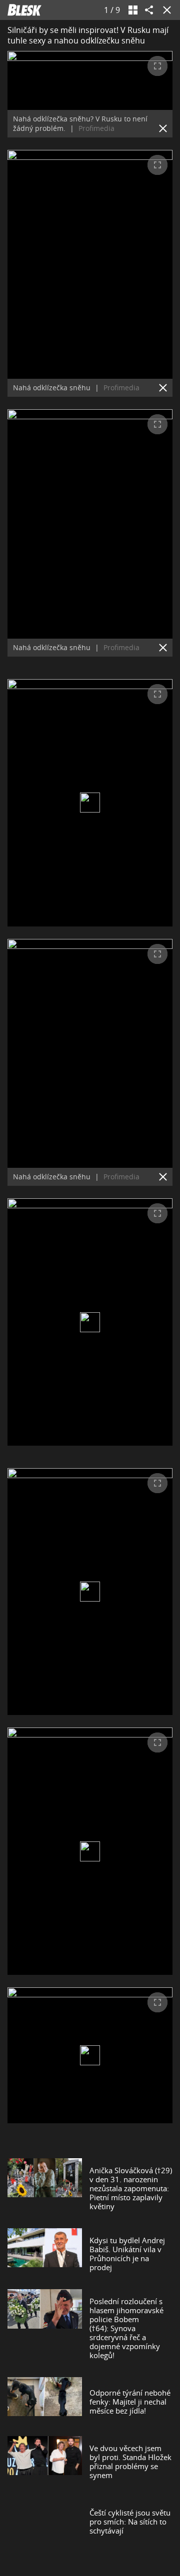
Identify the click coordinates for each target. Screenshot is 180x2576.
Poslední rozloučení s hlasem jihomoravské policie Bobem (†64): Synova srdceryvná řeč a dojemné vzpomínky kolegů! (126, 2328)
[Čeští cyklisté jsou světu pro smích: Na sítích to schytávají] (45, 2522)
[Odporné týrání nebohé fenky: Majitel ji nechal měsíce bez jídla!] (45, 2402)
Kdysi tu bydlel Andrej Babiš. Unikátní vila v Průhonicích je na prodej (127, 2254)
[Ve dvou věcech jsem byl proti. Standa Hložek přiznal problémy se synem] (45, 2462)
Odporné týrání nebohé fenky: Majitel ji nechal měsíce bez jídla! (130, 2402)
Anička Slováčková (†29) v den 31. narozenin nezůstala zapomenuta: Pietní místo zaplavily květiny (131, 2188)
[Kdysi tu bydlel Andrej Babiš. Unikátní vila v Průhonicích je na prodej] (45, 2254)
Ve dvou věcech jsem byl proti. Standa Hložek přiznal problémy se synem (130, 2462)
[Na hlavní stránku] (24, 10)
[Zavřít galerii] (165, 10)
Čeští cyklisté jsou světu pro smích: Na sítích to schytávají (130, 2522)
